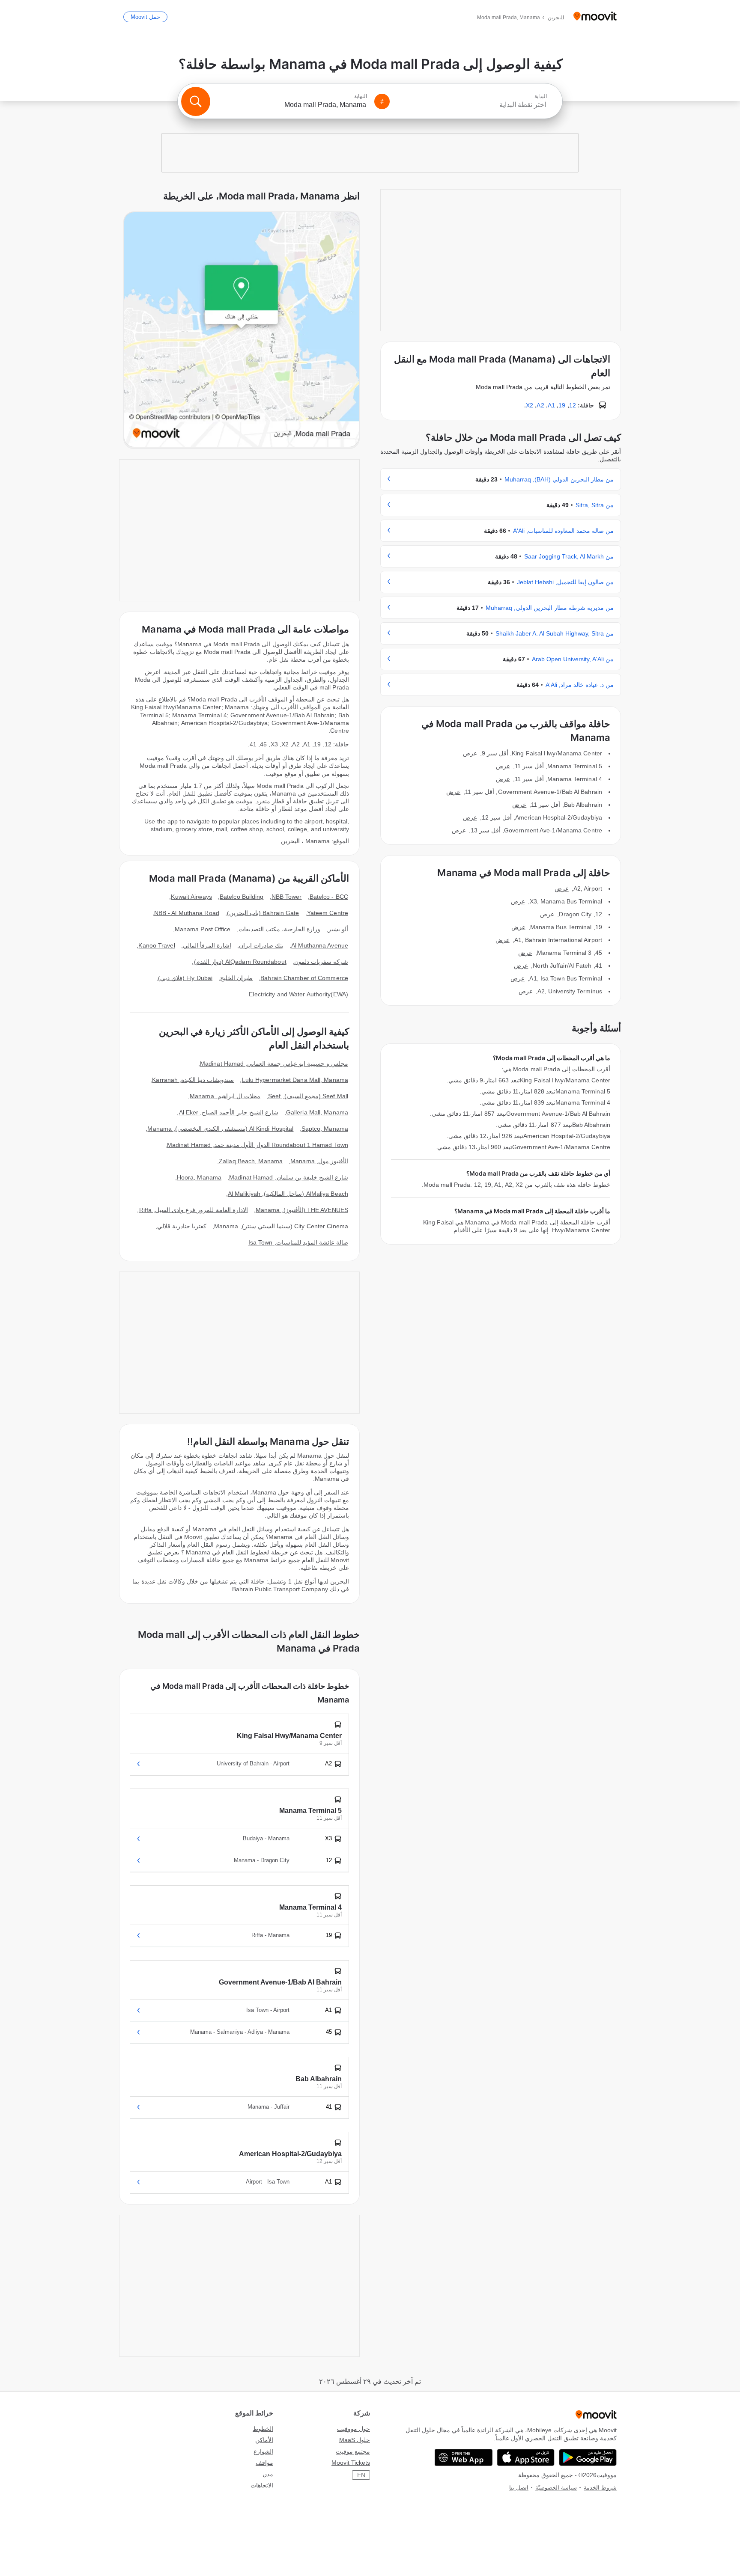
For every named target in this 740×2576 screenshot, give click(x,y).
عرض (470, 753)
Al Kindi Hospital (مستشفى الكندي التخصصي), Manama (220, 1129)
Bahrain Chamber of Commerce (304, 978)
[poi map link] (242, 330)
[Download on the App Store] (526, 2457)
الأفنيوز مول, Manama (319, 1161)
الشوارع (263, 2451)
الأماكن (264, 2440)
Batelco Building (242, 897)
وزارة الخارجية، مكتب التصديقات (279, 929)
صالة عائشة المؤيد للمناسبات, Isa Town (298, 1242)
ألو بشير (338, 929)
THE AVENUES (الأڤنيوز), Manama (302, 1210)
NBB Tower (287, 897)
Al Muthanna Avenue (320, 945)
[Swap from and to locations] (382, 101)
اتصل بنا (519, 2488)
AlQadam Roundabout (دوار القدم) (240, 962)
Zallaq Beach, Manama (251, 1161)
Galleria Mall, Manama (317, 1112)
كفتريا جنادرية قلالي (182, 1226)
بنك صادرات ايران (261, 945)
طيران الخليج (236, 978)
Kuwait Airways (191, 897)
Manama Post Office (203, 929)
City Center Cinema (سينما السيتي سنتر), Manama (281, 1226)
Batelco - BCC (329, 897)
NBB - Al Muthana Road (187, 913)
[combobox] (472, 105)
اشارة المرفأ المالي (207, 945)
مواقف (264, 2463)
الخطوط (263, 2429)
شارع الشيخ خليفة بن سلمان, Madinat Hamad (289, 1177)
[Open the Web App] (464, 2457)
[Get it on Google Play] (588, 2457)
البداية (541, 96)
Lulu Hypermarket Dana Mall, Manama (295, 1080)
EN (361, 2475)
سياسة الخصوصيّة (556, 2488)
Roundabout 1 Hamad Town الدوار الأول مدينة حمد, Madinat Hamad (258, 1145)
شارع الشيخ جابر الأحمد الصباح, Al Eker (229, 1112)
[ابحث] (196, 101)
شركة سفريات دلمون (321, 962)
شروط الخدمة (600, 2488)
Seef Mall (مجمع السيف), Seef (308, 1096)
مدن (268, 2474)
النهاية (361, 96)
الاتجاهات (262, 2485)
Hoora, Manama (199, 1177)
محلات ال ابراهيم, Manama (225, 1096)
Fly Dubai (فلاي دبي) (185, 978)
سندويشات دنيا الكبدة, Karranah (193, 1080)
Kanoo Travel (157, 945)
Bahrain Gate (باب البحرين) (263, 913)
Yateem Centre (328, 913)
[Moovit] (595, 17)
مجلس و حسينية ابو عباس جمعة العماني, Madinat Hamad (274, 1064)
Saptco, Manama (325, 1129)
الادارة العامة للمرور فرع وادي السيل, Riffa (194, 1210)
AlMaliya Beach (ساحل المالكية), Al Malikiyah (288, 1194)
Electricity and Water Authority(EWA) (298, 994)
